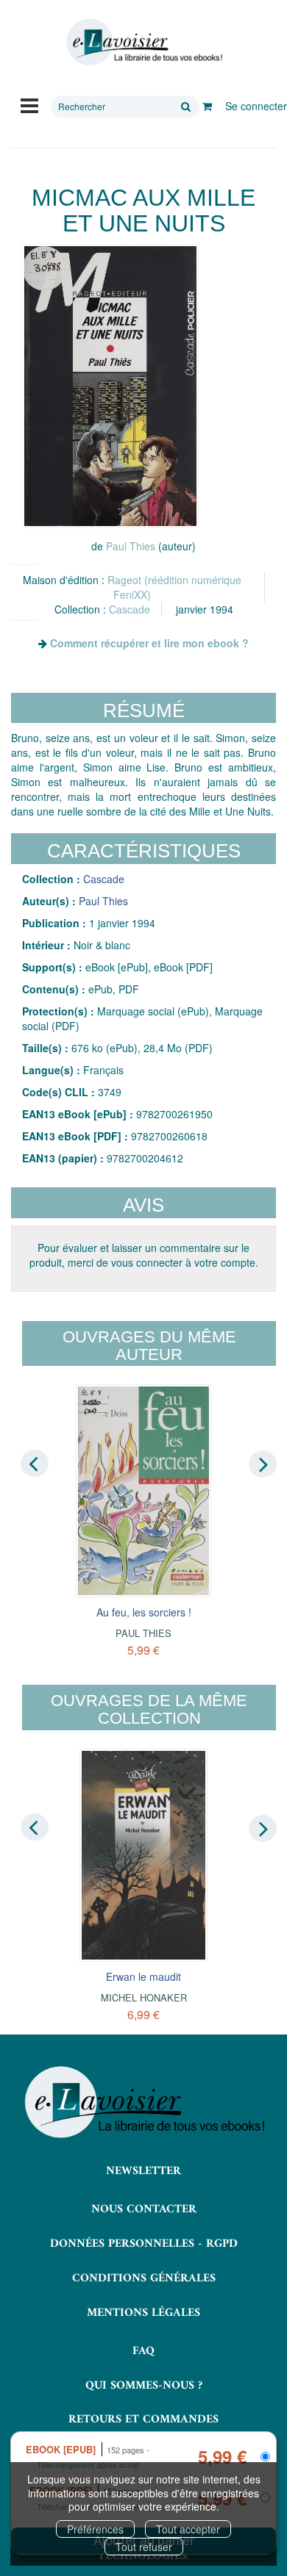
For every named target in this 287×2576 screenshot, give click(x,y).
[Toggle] (29, 104)
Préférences (95, 2529)
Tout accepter (188, 2529)
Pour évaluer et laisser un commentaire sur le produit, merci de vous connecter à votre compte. (144, 1255)
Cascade (130, 609)
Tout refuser (144, 2547)
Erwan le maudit (143, 1976)
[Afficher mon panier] (207, 106)
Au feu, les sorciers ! (144, 1612)
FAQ (143, 2351)
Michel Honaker (144, 1997)
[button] (110, 386)
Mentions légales (143, 2313)
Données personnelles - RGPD (144, 2244)
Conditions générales (144, 2278)
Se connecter (256, 106)
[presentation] (35, 1463)
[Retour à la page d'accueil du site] (143, 42)
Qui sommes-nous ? (144, 2386)
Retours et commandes (143, 2420)
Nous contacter (144, 2209)
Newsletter (143, 2171)
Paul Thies (131, 546)
